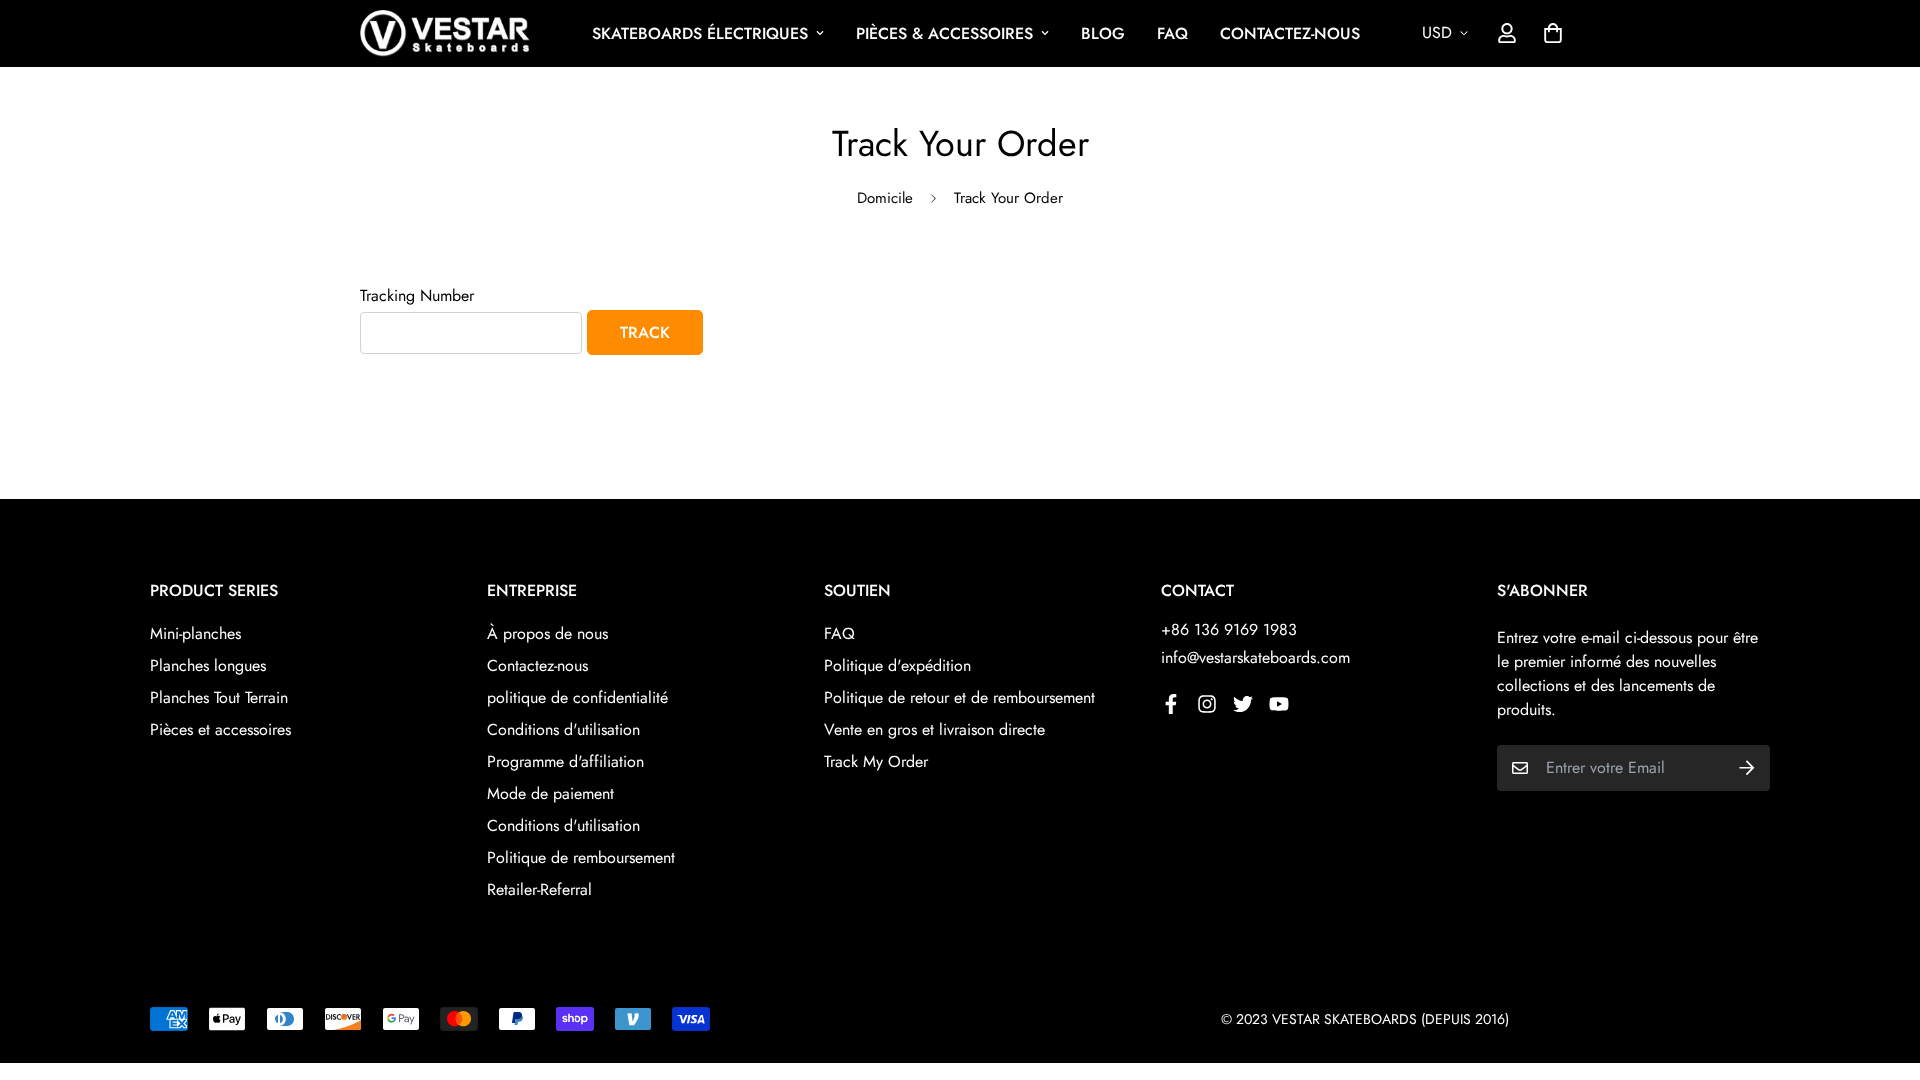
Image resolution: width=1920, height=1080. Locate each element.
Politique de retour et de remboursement (959, 697)
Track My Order (876, 761)
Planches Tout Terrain (219, 697)
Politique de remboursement (581, 857)
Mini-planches (195, 633)
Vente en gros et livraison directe (934, 729)
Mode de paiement (550, 793)
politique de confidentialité (577, 697)
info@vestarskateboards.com (1255, 657)
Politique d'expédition (897, 665)
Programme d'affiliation (565, 761)
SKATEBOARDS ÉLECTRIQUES (700, 33)
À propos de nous (547, 633)
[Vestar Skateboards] (445, 33)
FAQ (1172, 33)
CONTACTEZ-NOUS (1290, 33)
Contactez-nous (537, 665)
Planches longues (208, 665)
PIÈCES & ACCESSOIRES (944, 33)
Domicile (885, 198)
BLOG (1103, 33)
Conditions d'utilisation (563, 729)
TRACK (645, 332)
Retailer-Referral (539, 889)
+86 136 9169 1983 (1229, 629)
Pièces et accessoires (220, 729)
